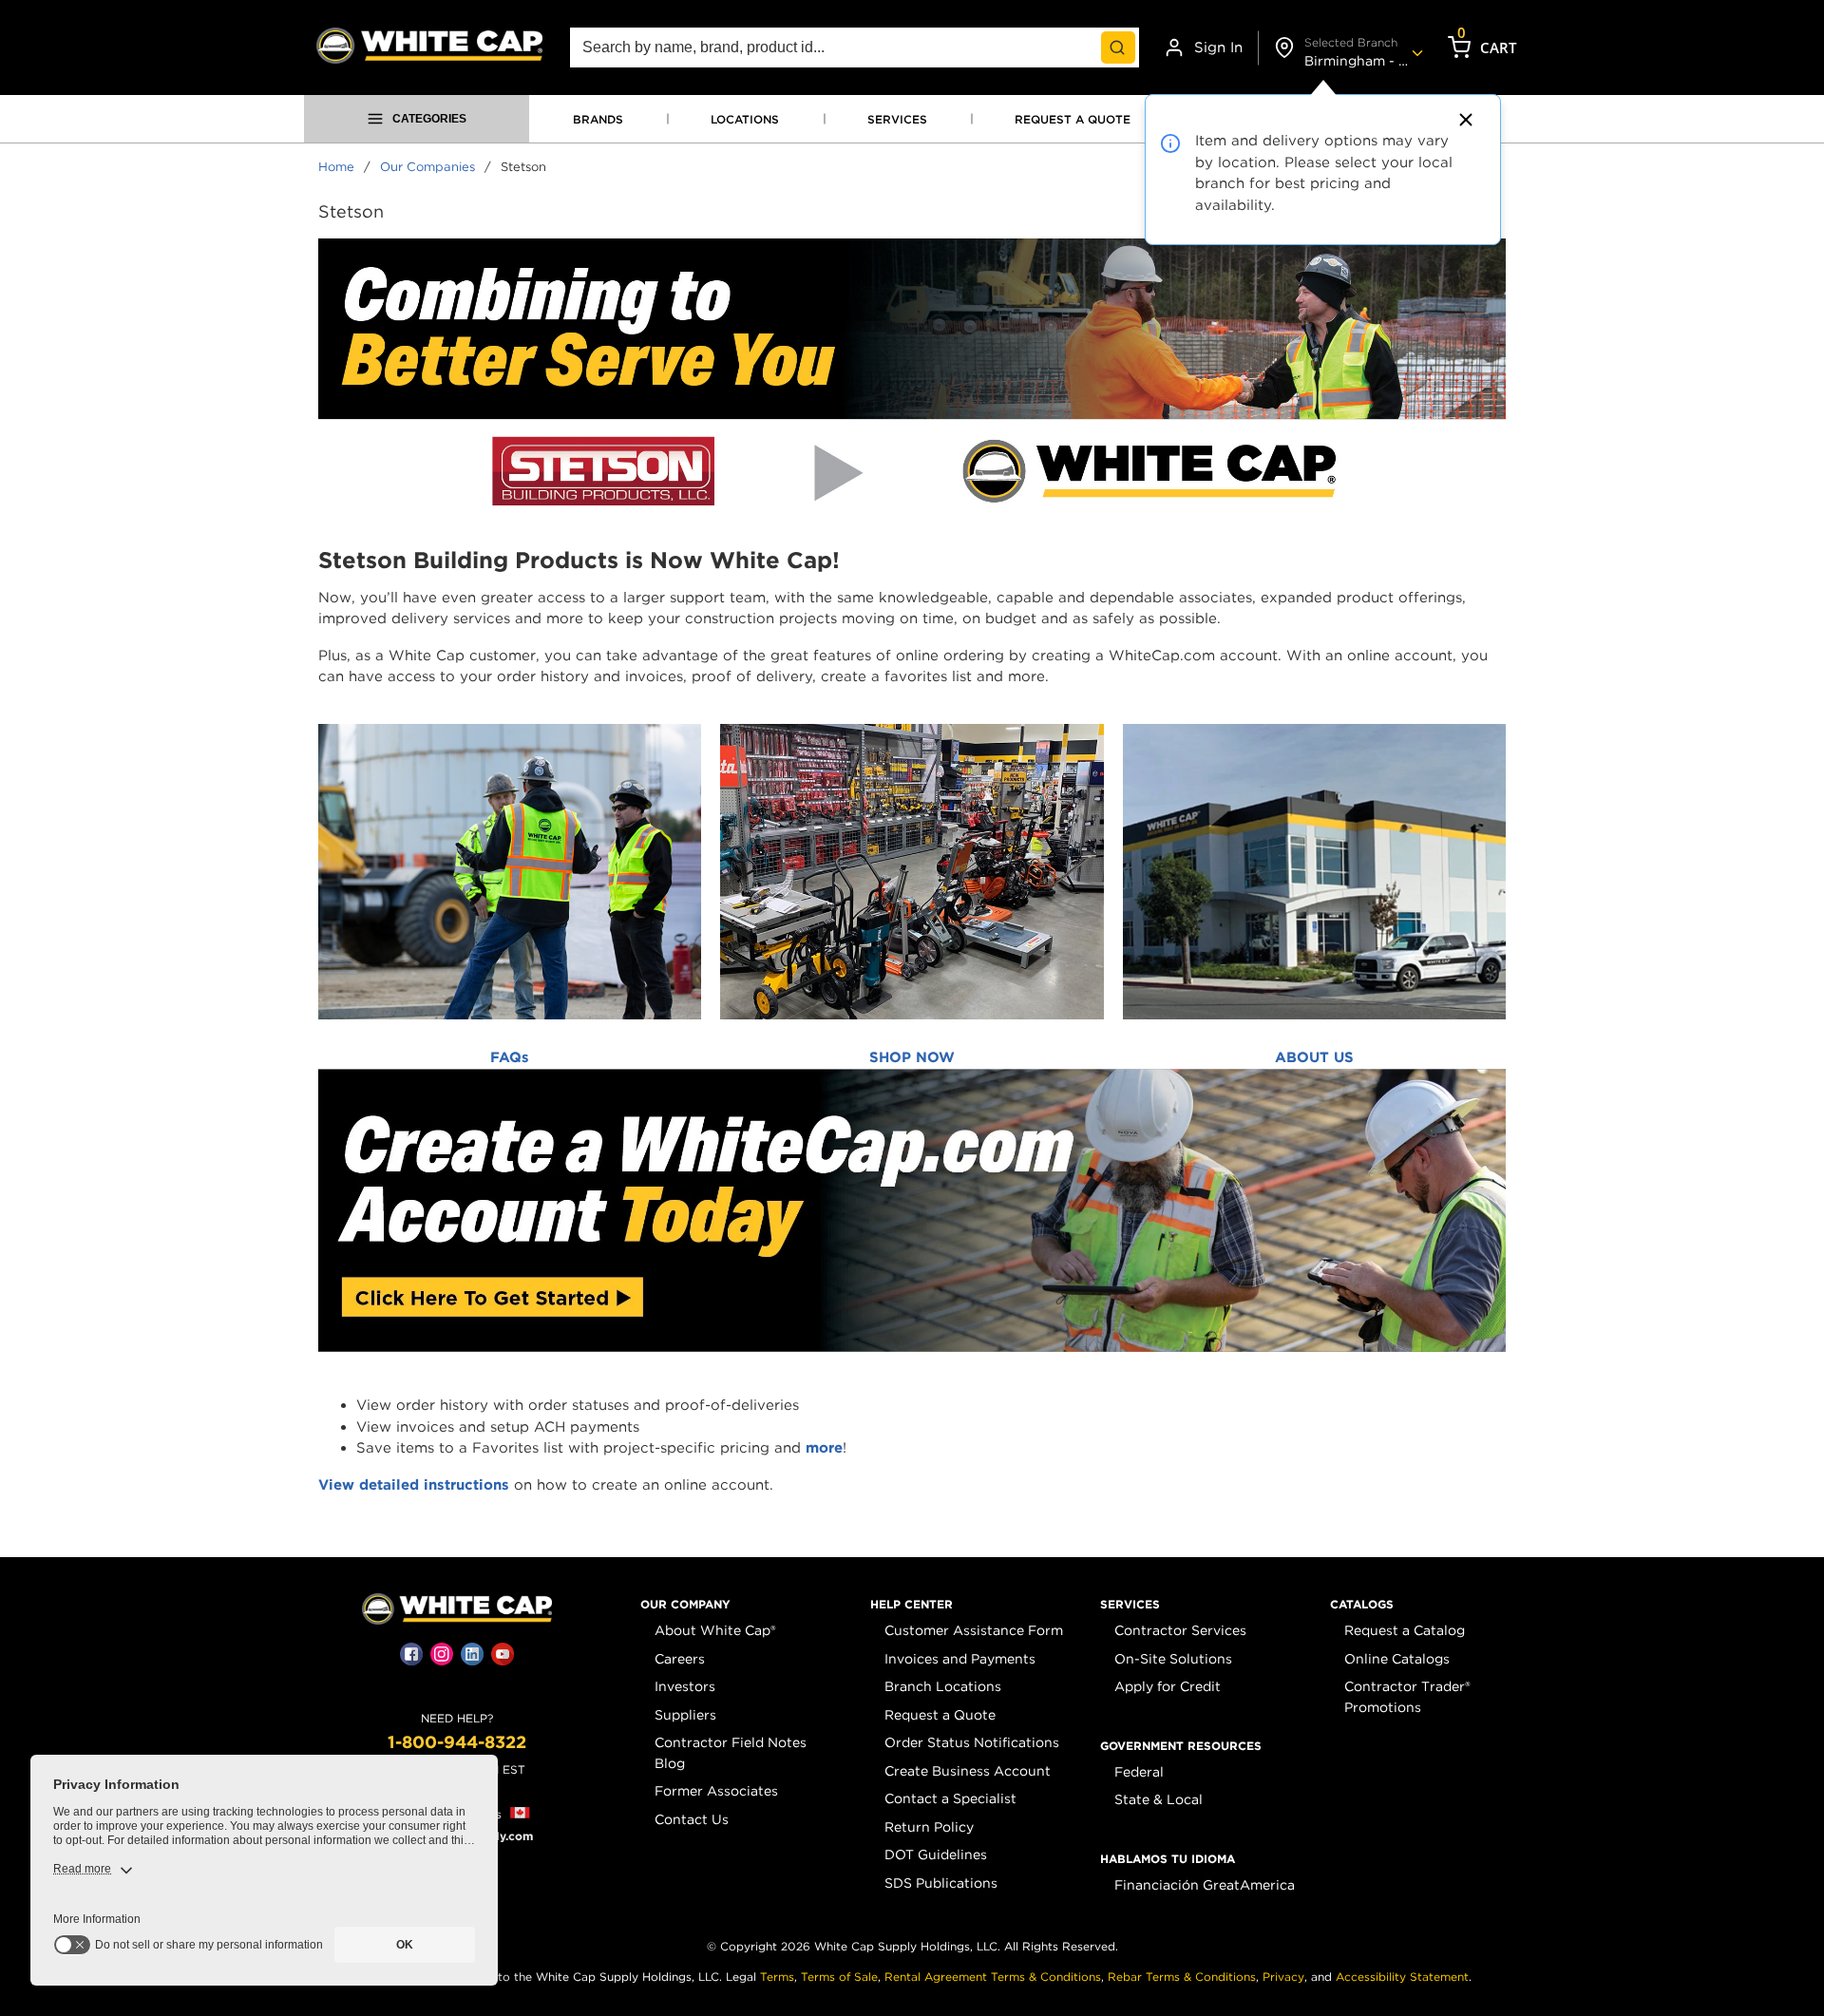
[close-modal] (1463, 120)
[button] (685, 1605)
